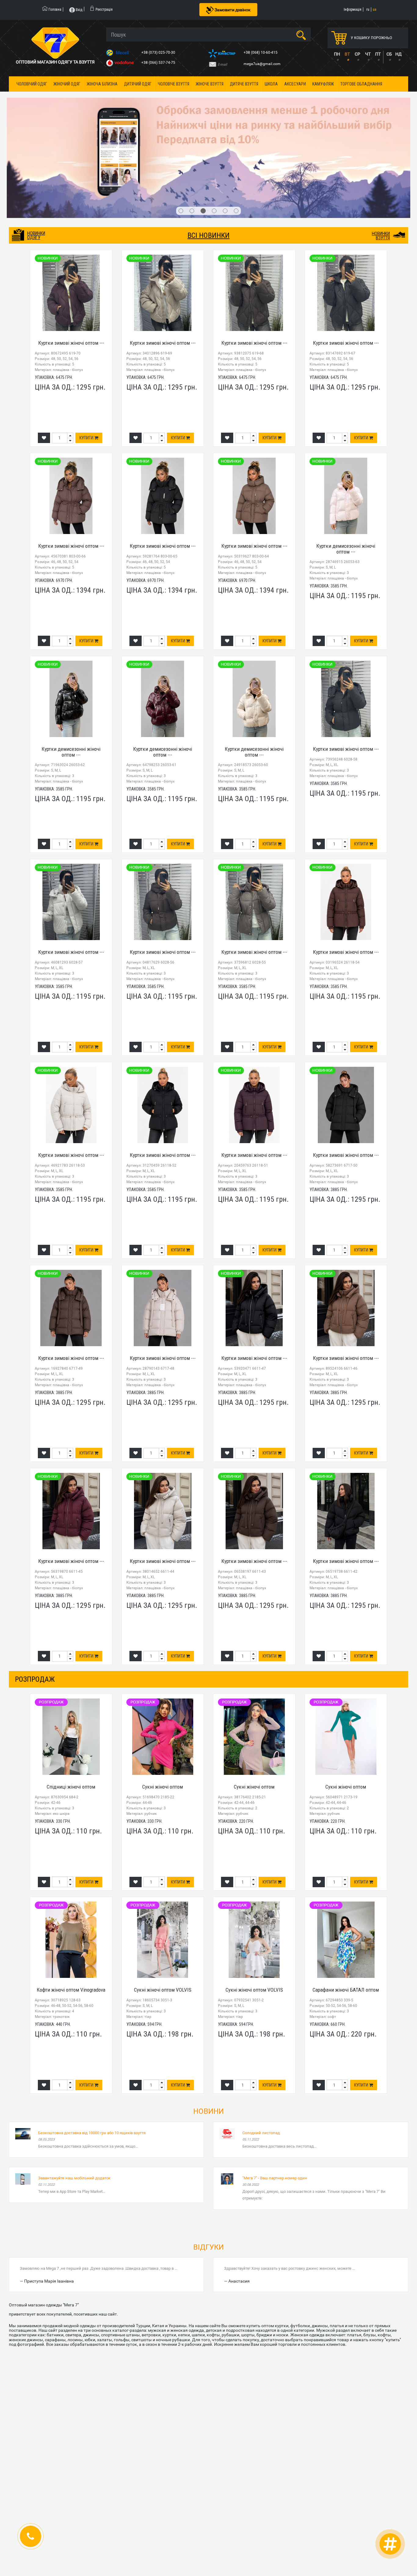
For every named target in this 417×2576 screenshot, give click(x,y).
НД (399, 54)
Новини (209, 2037)
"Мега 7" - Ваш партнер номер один (275, 2104)
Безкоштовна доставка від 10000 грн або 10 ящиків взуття (92, 2058)
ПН (337, 54)
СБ (389, 54)
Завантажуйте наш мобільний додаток (74, 2104)
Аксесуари (295, 84)
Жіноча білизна (102, 84)
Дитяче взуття (244, 84)
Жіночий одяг (67, 84)
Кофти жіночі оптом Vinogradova (71, 1916)
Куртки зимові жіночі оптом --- (71, 268)
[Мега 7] (209, 121)
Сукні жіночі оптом (163, 1713)
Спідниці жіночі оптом (71, 1713)
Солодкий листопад (261, 2058)
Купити (87, 364)
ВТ (347, 54)
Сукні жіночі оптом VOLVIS (163, 1916)
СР (357, 54)
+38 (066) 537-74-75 (159, 63)
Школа (271, 84)
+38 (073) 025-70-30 (159, 53)
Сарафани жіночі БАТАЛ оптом (346, 1916)
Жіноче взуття (210, 84)
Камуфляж (323, 84)
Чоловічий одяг (32, 84)
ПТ (378, 54)
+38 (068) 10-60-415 (261, 53)
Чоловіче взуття (174, 84)
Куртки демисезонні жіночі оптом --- (346, 474)
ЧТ (368, 54)
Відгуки (209, 2173)
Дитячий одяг (138, 84)
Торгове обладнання (361, 84)
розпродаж (35, 1605)
